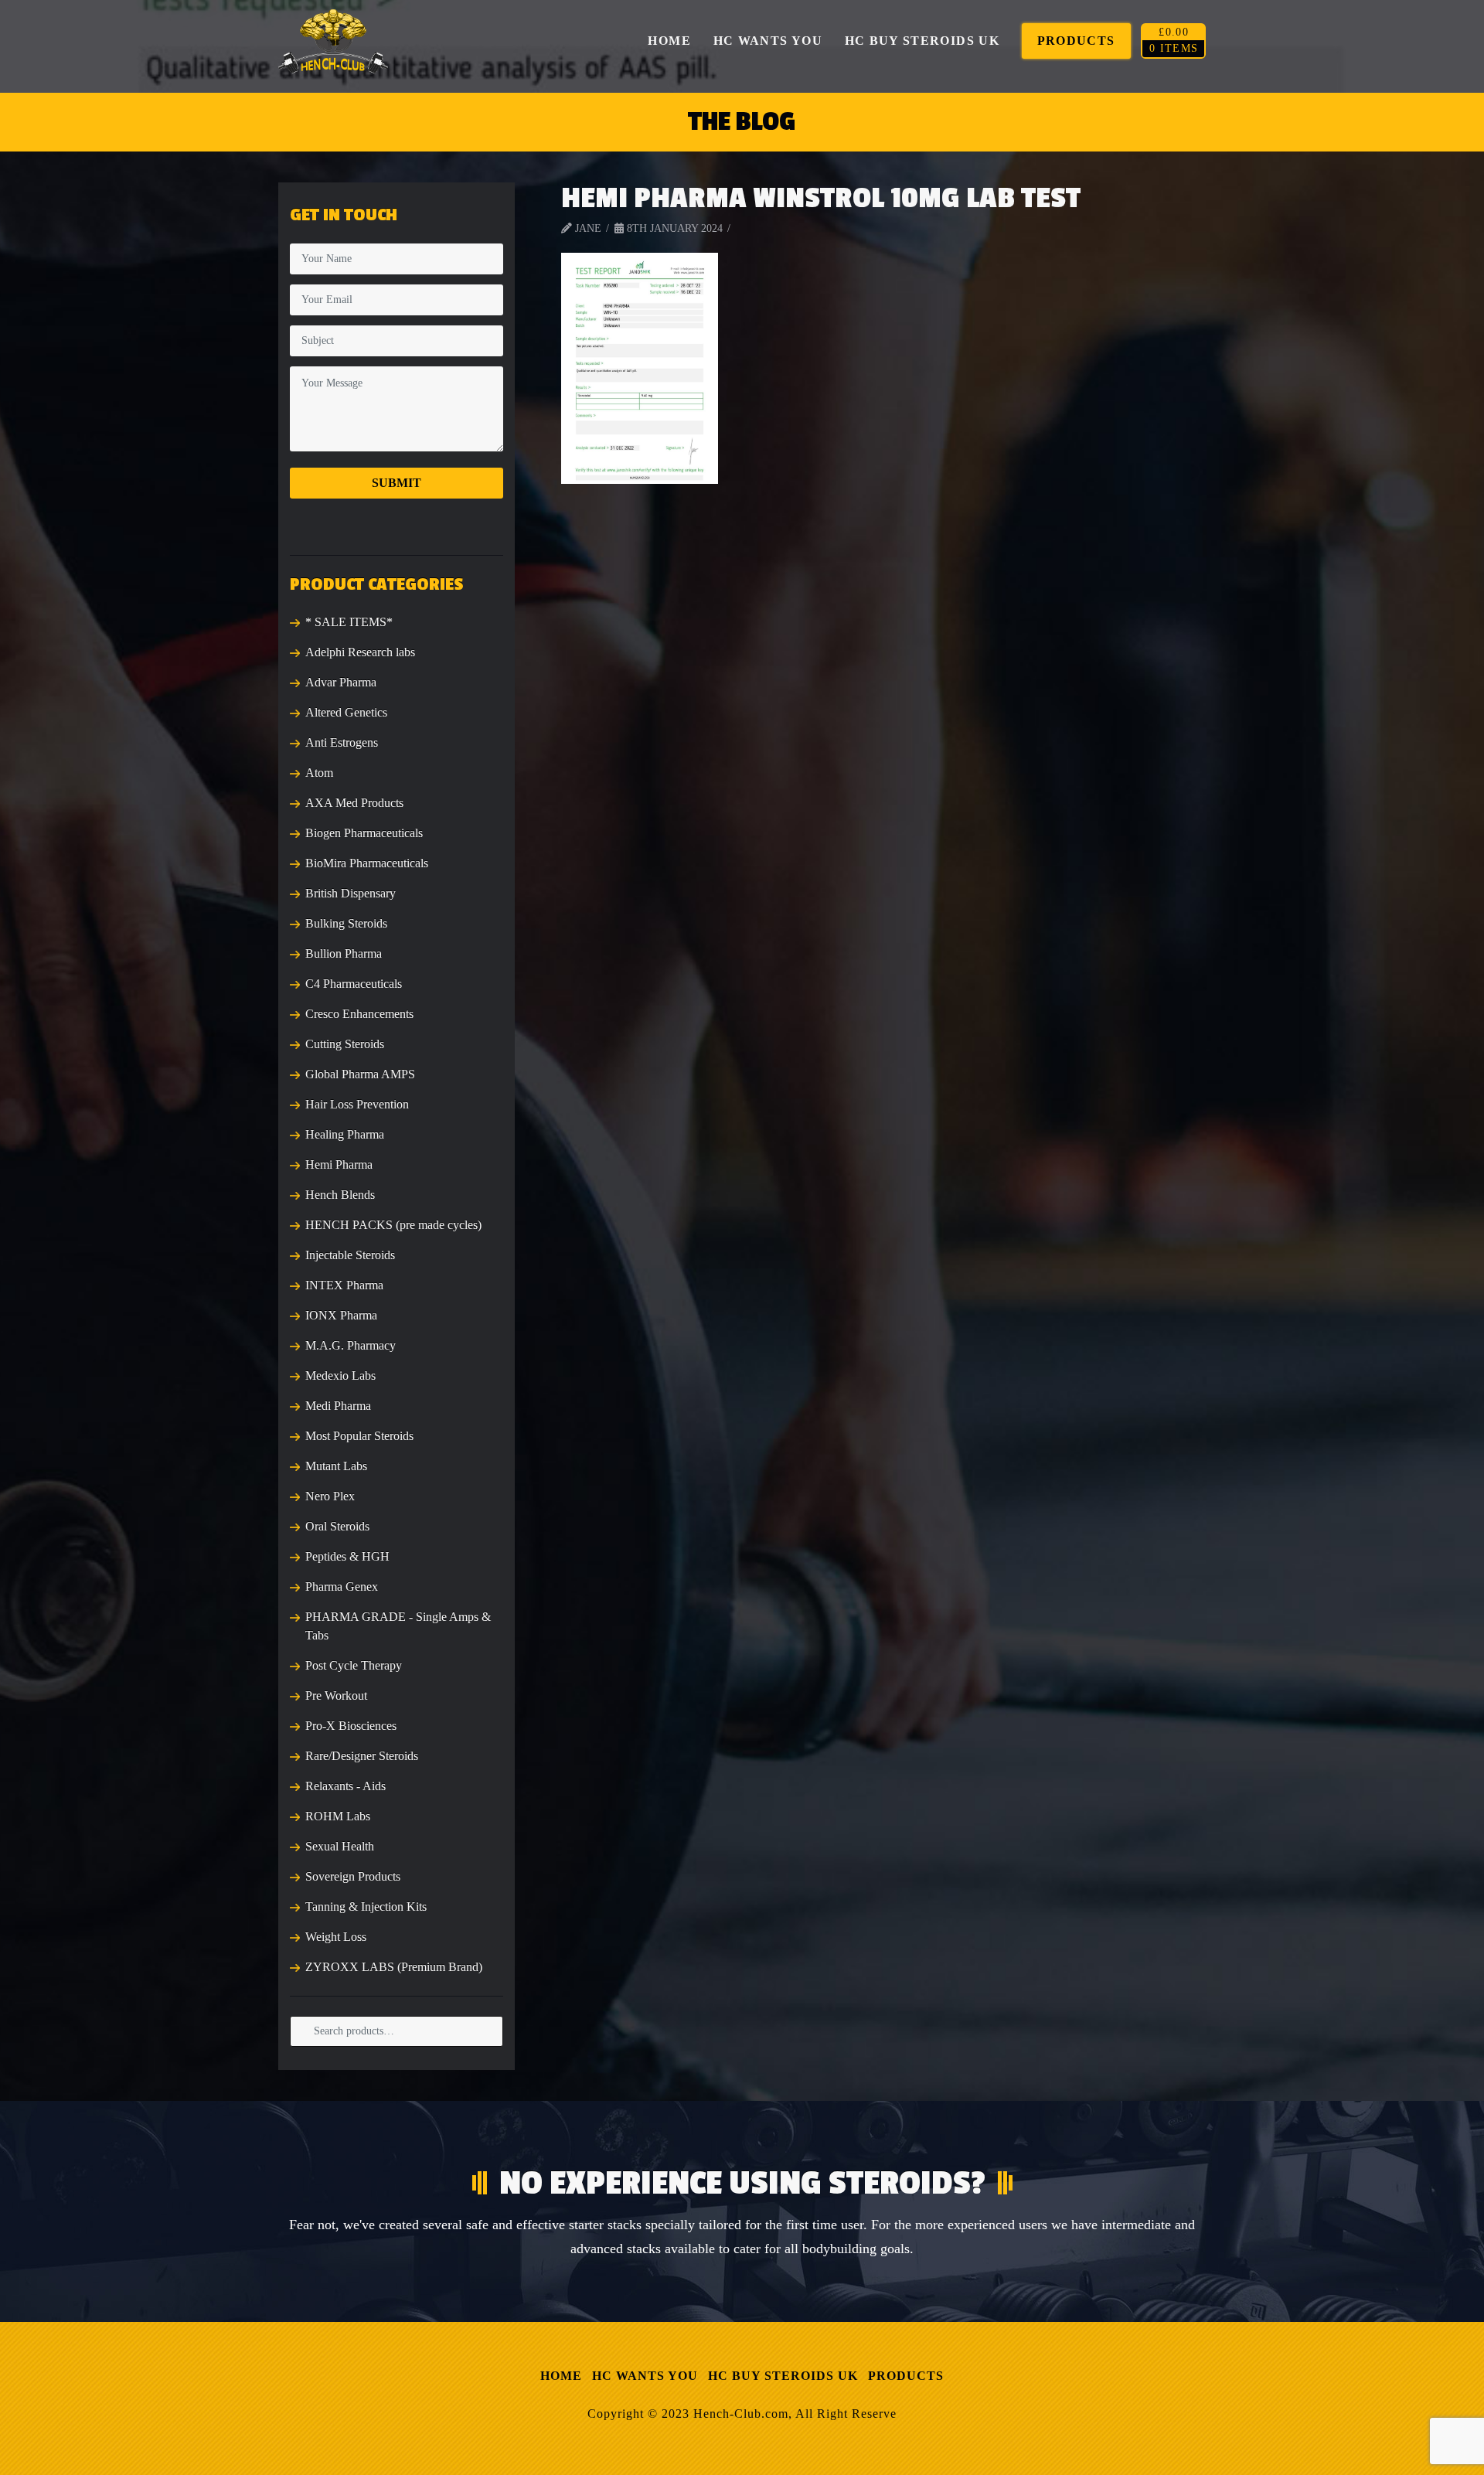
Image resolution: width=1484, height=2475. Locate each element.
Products (906, 2376)
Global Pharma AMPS (360, 1074)
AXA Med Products (354, 803)
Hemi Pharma (339, 1164)
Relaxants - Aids (345, 1786)
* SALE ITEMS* (349, 622)
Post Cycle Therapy (354, 1665)
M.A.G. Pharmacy (351, 1345)
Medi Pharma (338, 1406)
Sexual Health (340, 1846)
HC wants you (645, 2376)
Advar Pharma (341, 682)
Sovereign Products (353, 1876)
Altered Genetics (346, 712)
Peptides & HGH (347, 1556)
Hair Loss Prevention (357, 1104)
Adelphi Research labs (360, 652)
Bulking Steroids (346, 923)
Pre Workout (336, 1695)
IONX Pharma (341, 1315)
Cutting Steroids (345, 1044)
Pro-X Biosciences (351, 1726)
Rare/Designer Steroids (362, 1756)
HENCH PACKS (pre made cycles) (393, 1225)
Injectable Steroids (350, 1255)
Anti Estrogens (342, 742)
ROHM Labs (338, 1816)
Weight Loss (336, 1937)
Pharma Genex (342, 1586)
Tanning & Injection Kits (366, 1906)
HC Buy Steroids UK (783, 2376)
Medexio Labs (340, 1375)
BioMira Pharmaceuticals (367, 863)
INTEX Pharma (344, 1285)
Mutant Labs (336, 1466)
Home (561, 2376)
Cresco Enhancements (359, 1014)
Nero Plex (330, 1496)
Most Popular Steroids (359, 1436)
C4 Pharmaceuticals (354, 984)
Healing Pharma (345, 1134)
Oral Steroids (337, 1526)
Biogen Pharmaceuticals (364, 833)
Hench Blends (340, 1195)
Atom (319, 773)
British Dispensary (351, 893)
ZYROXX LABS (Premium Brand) (394, 1967)
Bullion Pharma (344, 953)
